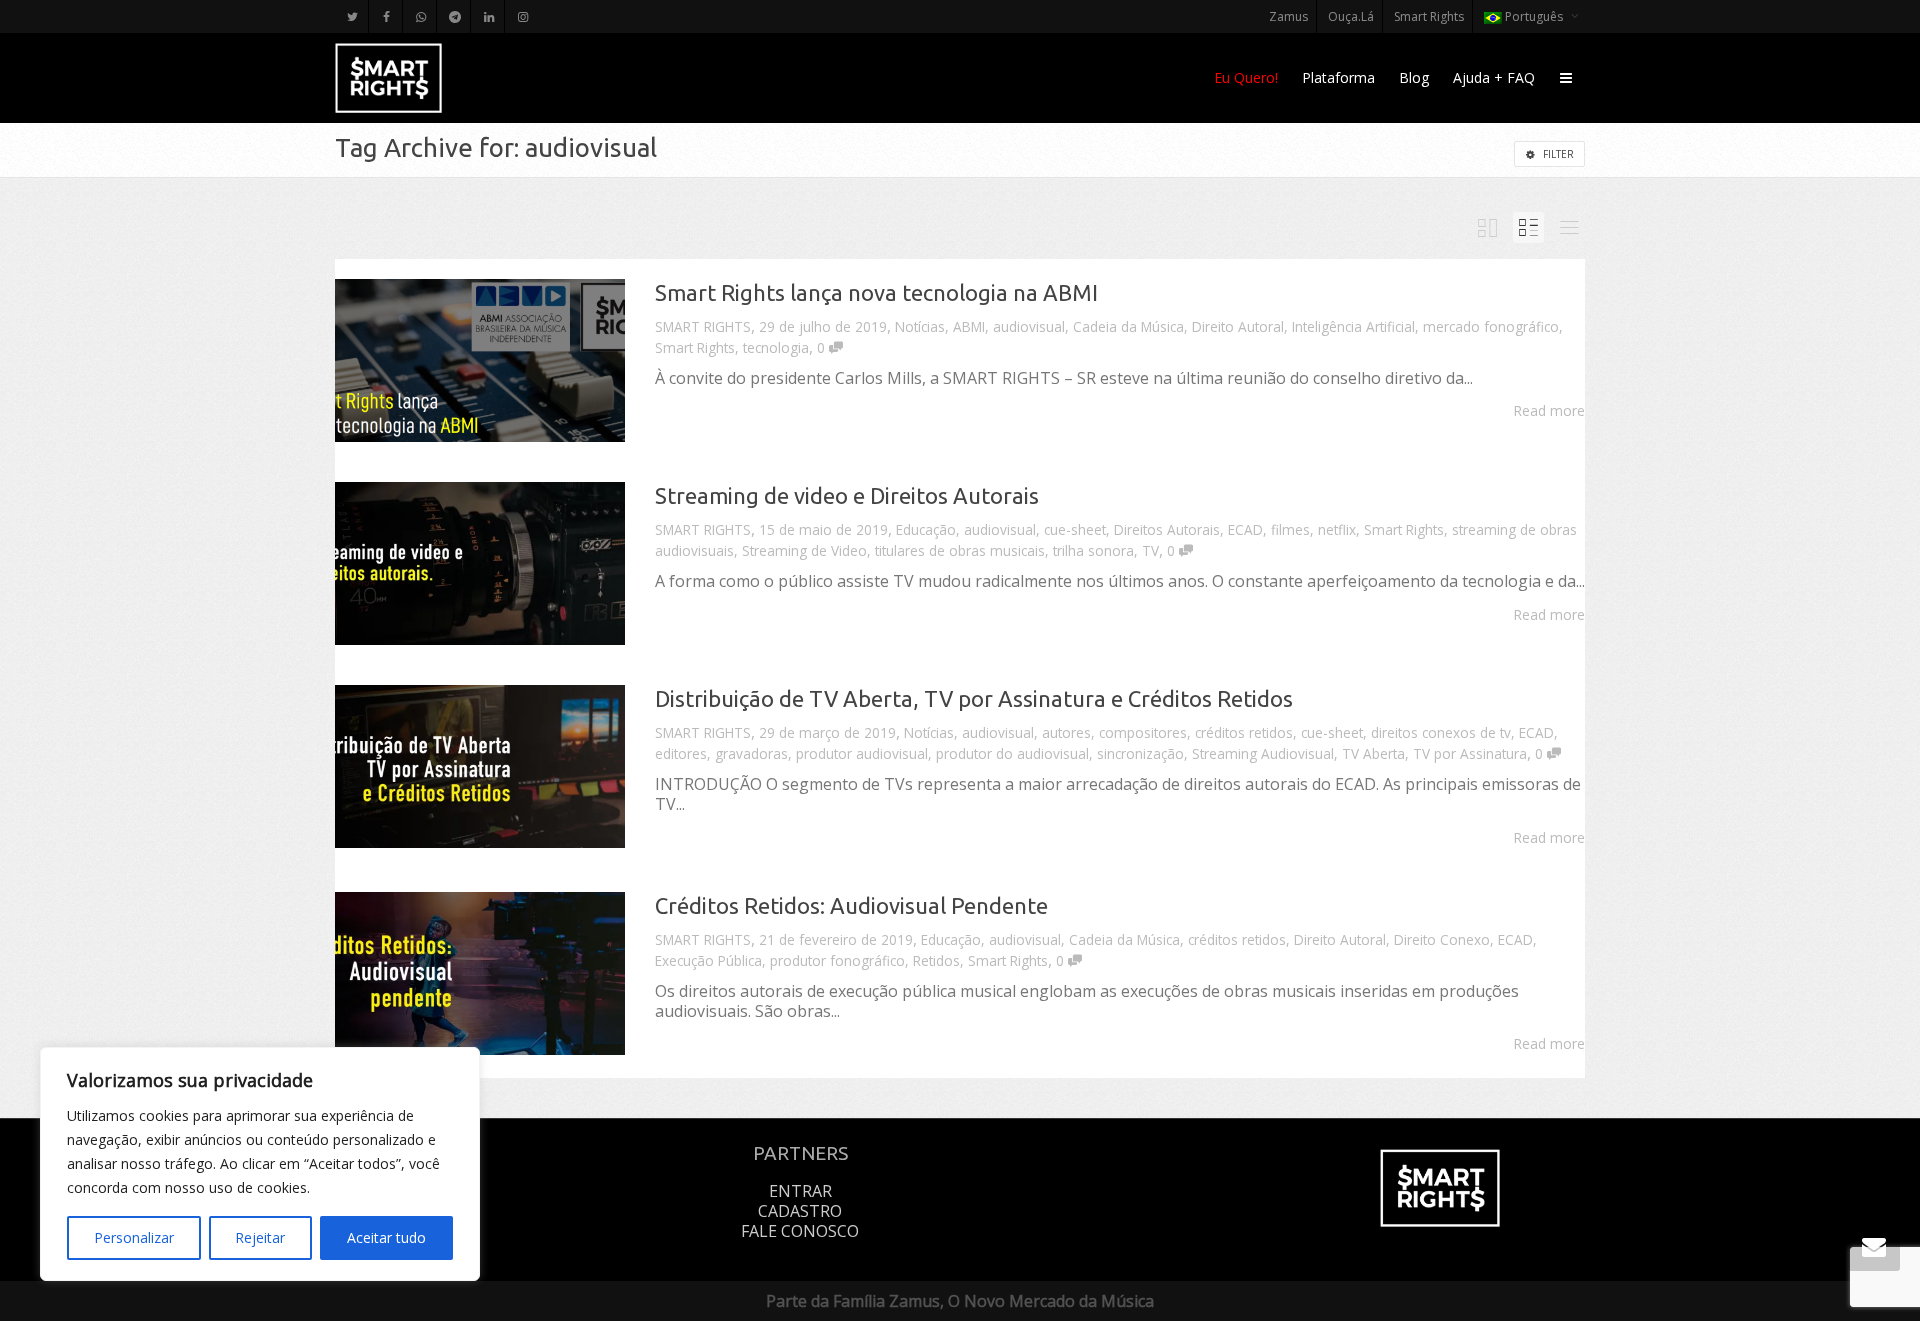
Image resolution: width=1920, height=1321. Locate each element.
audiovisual (1029, 326)
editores (681, 753)
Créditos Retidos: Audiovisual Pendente (851, 905)
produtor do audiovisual (1012, 753)
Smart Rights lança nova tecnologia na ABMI (876, 292)
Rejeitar (260, 1237)
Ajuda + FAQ (1494, 77)
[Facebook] (386, 16)
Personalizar (134, 1237)
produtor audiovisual (862, 753)
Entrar (800, 1191)
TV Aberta (1373, 753)
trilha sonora (1093, 550)
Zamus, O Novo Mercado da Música (1021, 1301)
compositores (1143, 732)
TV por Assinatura (1470, 753)
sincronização (1140, 753)
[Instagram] (522, 16)
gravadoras (751, 753)
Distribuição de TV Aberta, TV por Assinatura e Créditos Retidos (974, 698)
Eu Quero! (1246, 77)
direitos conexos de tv (1441, 732)
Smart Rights (1429, 16)
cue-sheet (1075, 529)
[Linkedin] (488, 16)
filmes (1290, 529)
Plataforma (1338, 77)
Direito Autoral (1238, 326)
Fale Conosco (800, 1231)
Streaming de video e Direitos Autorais (847, 495)
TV (1150, 550)
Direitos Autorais (1167, 529)
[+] (480, 360)
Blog (1414, 77)
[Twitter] (352, 16)
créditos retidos (1244, 732)
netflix (1337, 529)
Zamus (1288, 16)
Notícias (920, 326)
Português (1534, 16)
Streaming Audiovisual (1263, 753)
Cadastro (800, 1211)
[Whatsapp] (420, 16)
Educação (926, 529)
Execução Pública (708, 960)
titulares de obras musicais (960, 550)
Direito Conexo (1442, 939)
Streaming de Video (804, 550)
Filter (1557, 154)
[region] (260, 1164)
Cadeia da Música (1128, 326)
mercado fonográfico (1491, 326)
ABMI (969, 326)
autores (1066, 732)
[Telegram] (454, 16)
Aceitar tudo (386, 1237)
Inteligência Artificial (1353, 326)
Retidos (936, 960)
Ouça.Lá (1351, 16)
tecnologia (776, 347)
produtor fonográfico (837, 960)
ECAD (1245, 529)
